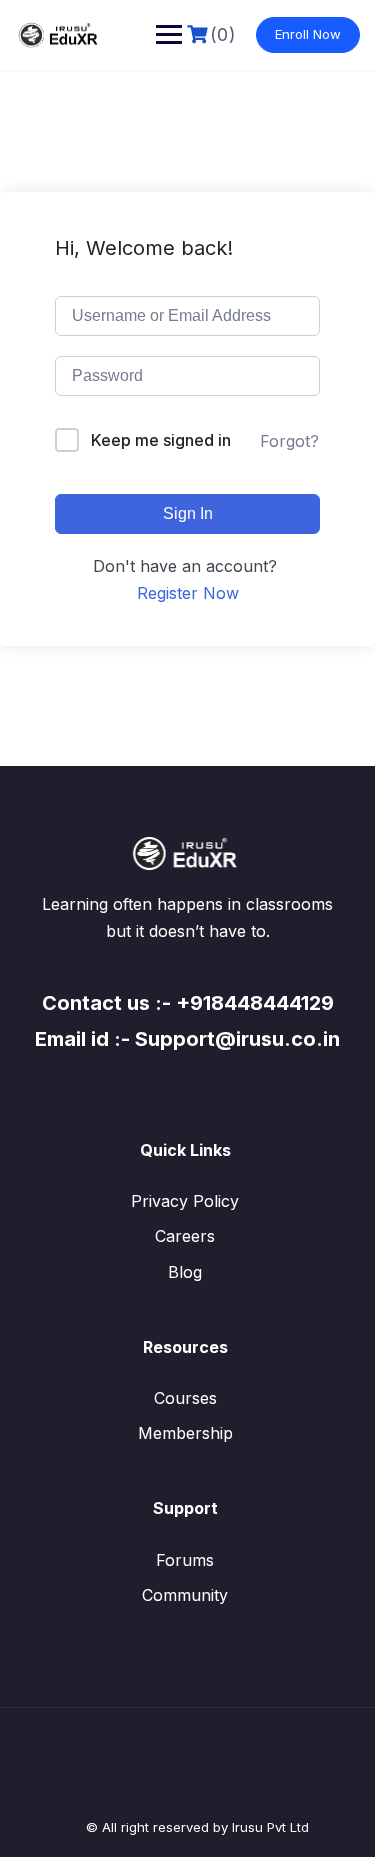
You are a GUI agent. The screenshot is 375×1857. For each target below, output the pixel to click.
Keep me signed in (161, 440)
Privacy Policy (185, 1201)
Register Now (188, 593)
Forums (185, 1560)
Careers (185, 1236)
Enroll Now (308, 34)
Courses (185, 1398)
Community (185, 1595)
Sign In (188, 513)
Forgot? (289, 441)
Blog (185, 1272)
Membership (185, 1433)
